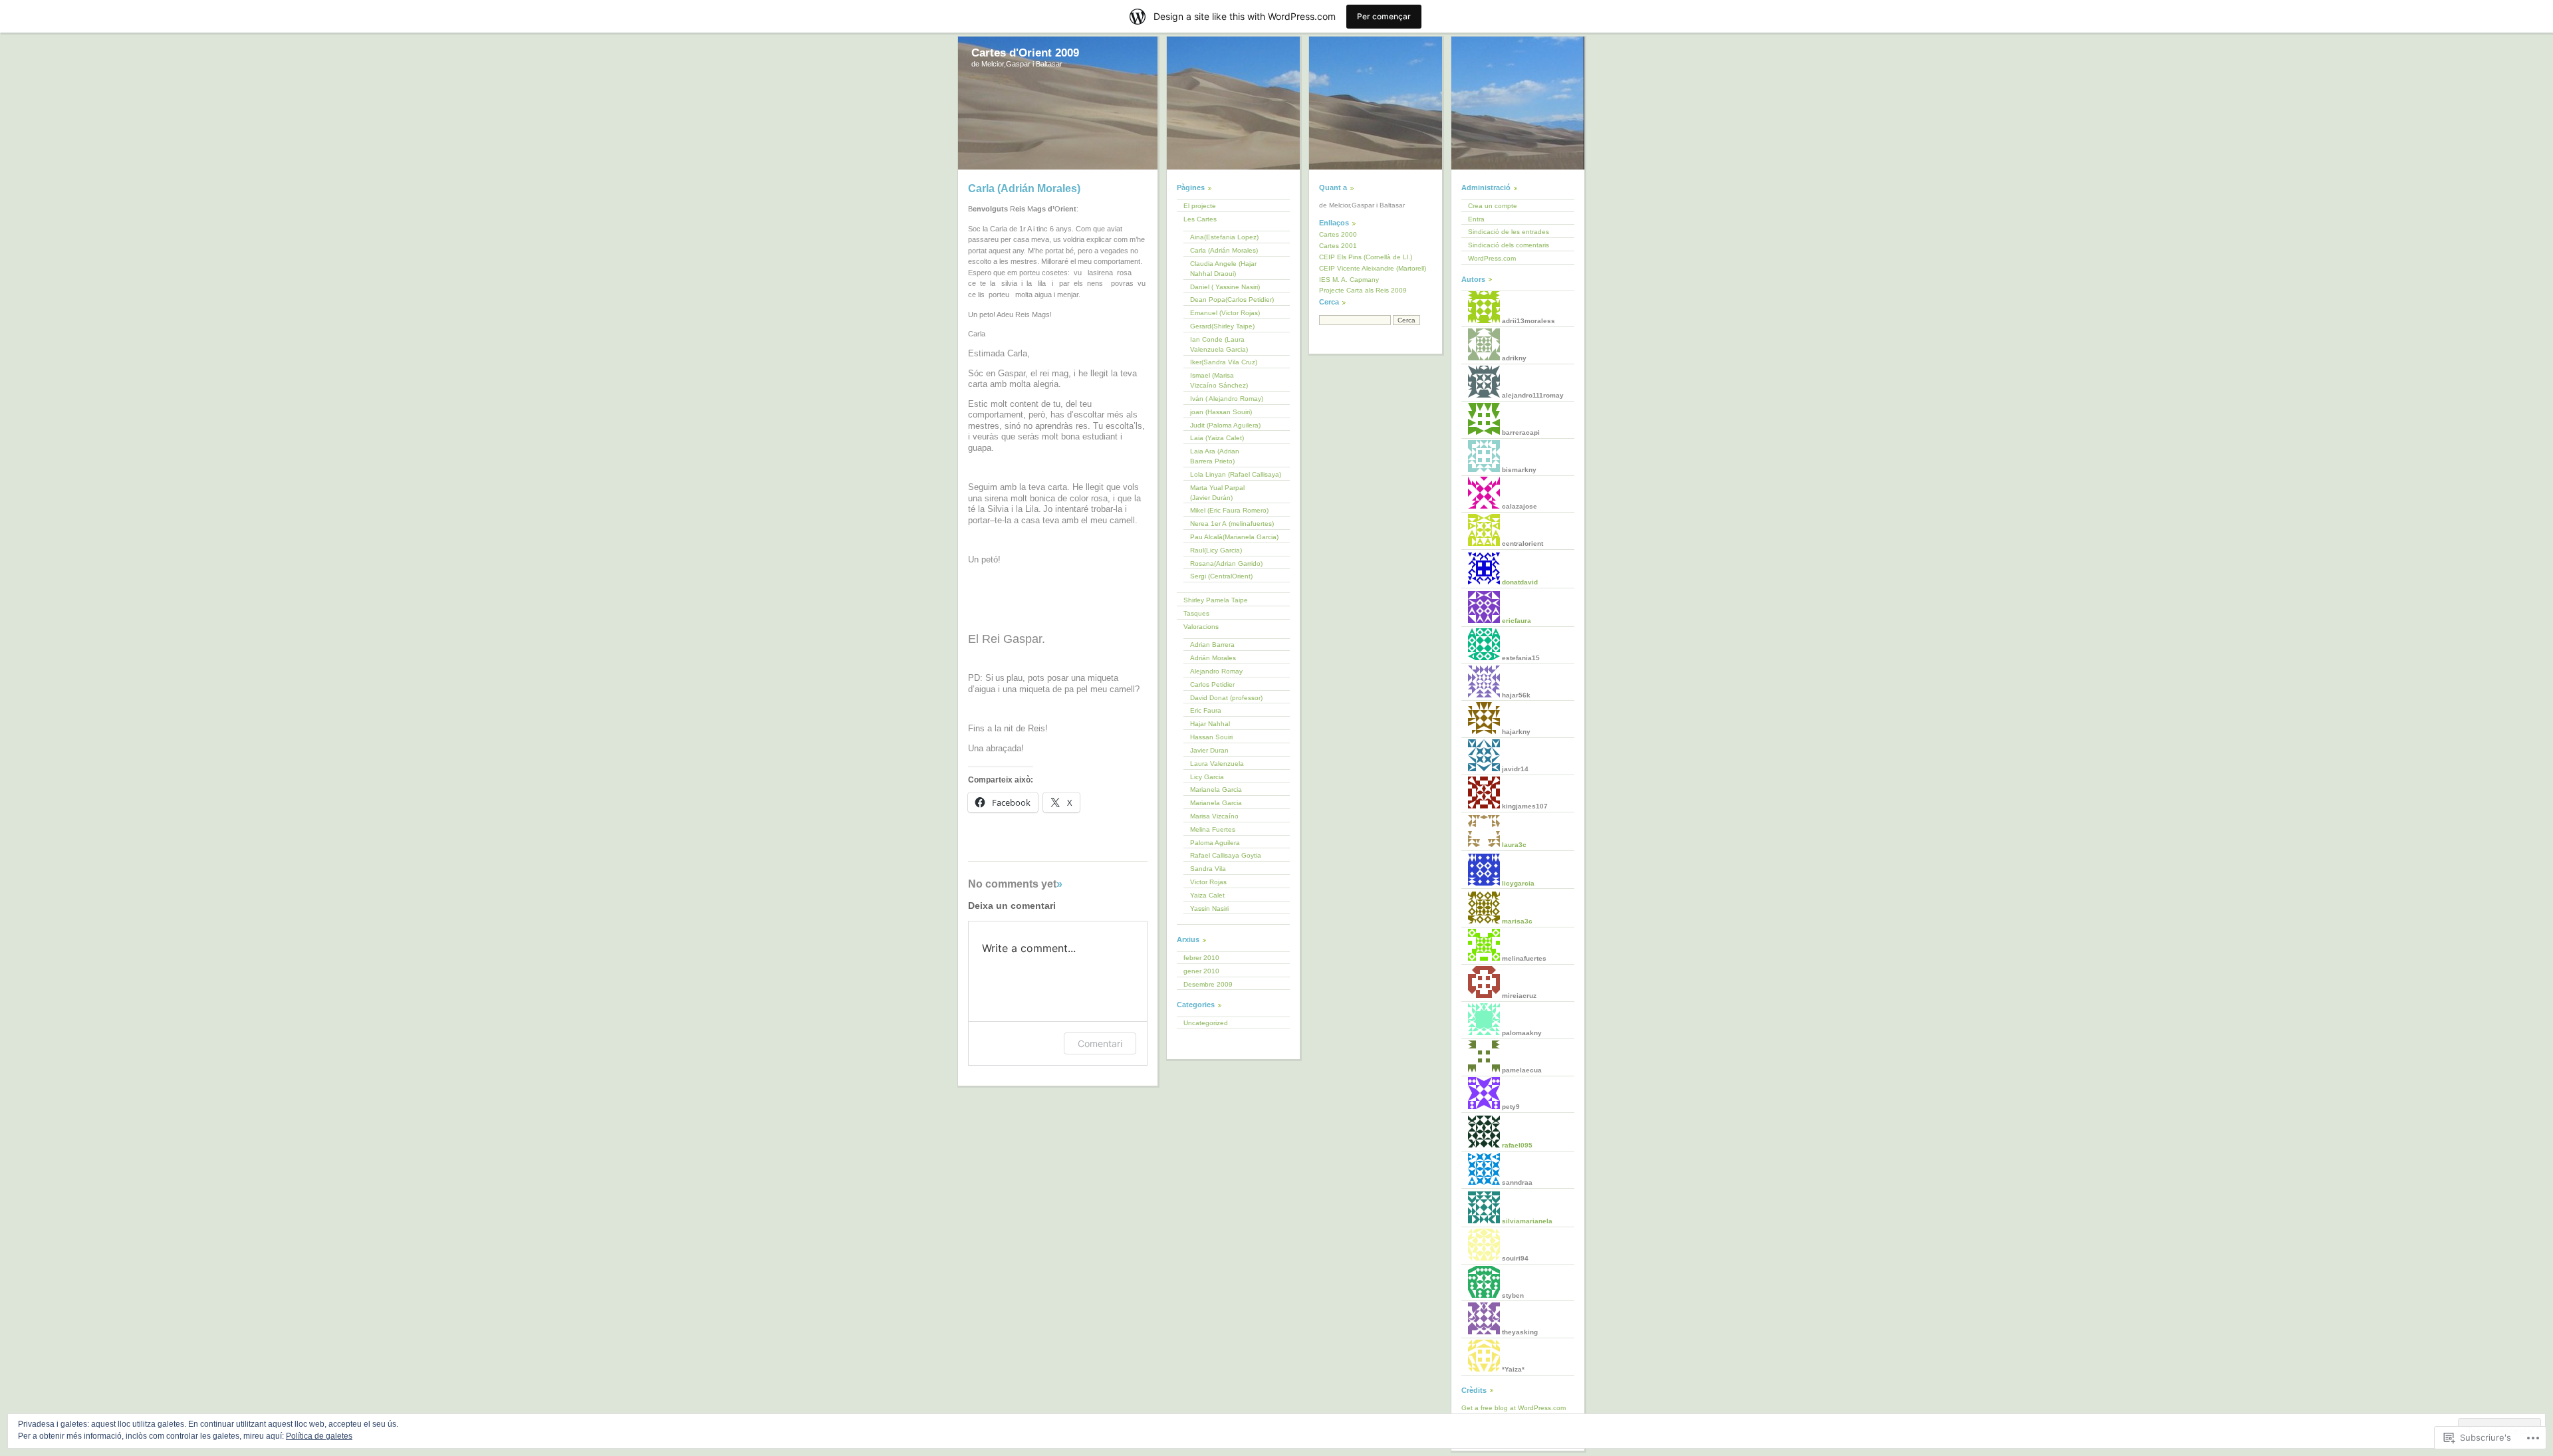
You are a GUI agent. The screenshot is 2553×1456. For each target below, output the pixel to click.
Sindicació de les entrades (1509, 232)
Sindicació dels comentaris (1509, 245)
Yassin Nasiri (1209, 909)
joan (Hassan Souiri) (1221, 412)
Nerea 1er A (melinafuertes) (1232, 524)
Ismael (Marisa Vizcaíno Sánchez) (1219, 380)
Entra (1476, 219)
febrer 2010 (1201, 958)
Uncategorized (1206, 1023)
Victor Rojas (1208, 882)
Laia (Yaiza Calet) (1217, 438)
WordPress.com (1492, 258)
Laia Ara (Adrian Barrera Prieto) (1215, 456)
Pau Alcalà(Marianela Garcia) (1234, 537)
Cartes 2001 (1338, 246)
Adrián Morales (1213, 658)
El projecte (1200, 206)
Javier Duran (1209, 750)
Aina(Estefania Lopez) (1224, 237)
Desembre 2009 (1208, 984)
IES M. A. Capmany (1349, 280)
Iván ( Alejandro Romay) (1227, 399)
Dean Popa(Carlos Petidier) (1232, 300)
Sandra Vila (1208, 869)
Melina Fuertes (1213, 829)
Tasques (1196, 613)
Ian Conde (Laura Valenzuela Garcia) (1219, 344)
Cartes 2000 (1338, 234)
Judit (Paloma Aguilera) (1225, 425)
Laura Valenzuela (1217, 764)
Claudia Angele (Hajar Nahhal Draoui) (1223, 269)
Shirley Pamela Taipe (1216, 600)
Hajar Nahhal (1210, 724)
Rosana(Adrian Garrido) (1226, 563)
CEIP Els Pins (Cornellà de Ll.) (1366, 257)
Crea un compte (1493, 206)
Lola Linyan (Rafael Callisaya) (1236, 474)
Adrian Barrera (1212, 645)
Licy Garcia (1207, 777)
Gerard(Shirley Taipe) (1222, 326)
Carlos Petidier (1212, 684)
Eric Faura (1206, 710)
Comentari (1100, 1043)
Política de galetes (319, 1436)
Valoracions (1201, 627)
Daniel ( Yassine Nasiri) (1225, 287)
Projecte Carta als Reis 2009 (1363, 290)
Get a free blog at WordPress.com (1514, 1408)
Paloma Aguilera (1215, 843)
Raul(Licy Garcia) (1216, 550)
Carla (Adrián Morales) (1224, 250)
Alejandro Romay (1216, 671)
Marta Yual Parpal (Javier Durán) (1217, 493)
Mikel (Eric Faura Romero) (1229, 510)
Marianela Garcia (1216, 789)
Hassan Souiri (1211, 737)
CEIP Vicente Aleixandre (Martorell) (1373, 268)
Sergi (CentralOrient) (1221, 576)
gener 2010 (1201, 971)
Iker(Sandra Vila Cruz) (1224, 362)
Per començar (1384, 16)
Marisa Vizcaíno (1214, 816)
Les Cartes (1200, 219)
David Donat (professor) (1226, 698)
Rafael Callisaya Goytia (1226, 855)
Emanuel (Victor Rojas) (1225, 313)
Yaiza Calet (1207, 895)
